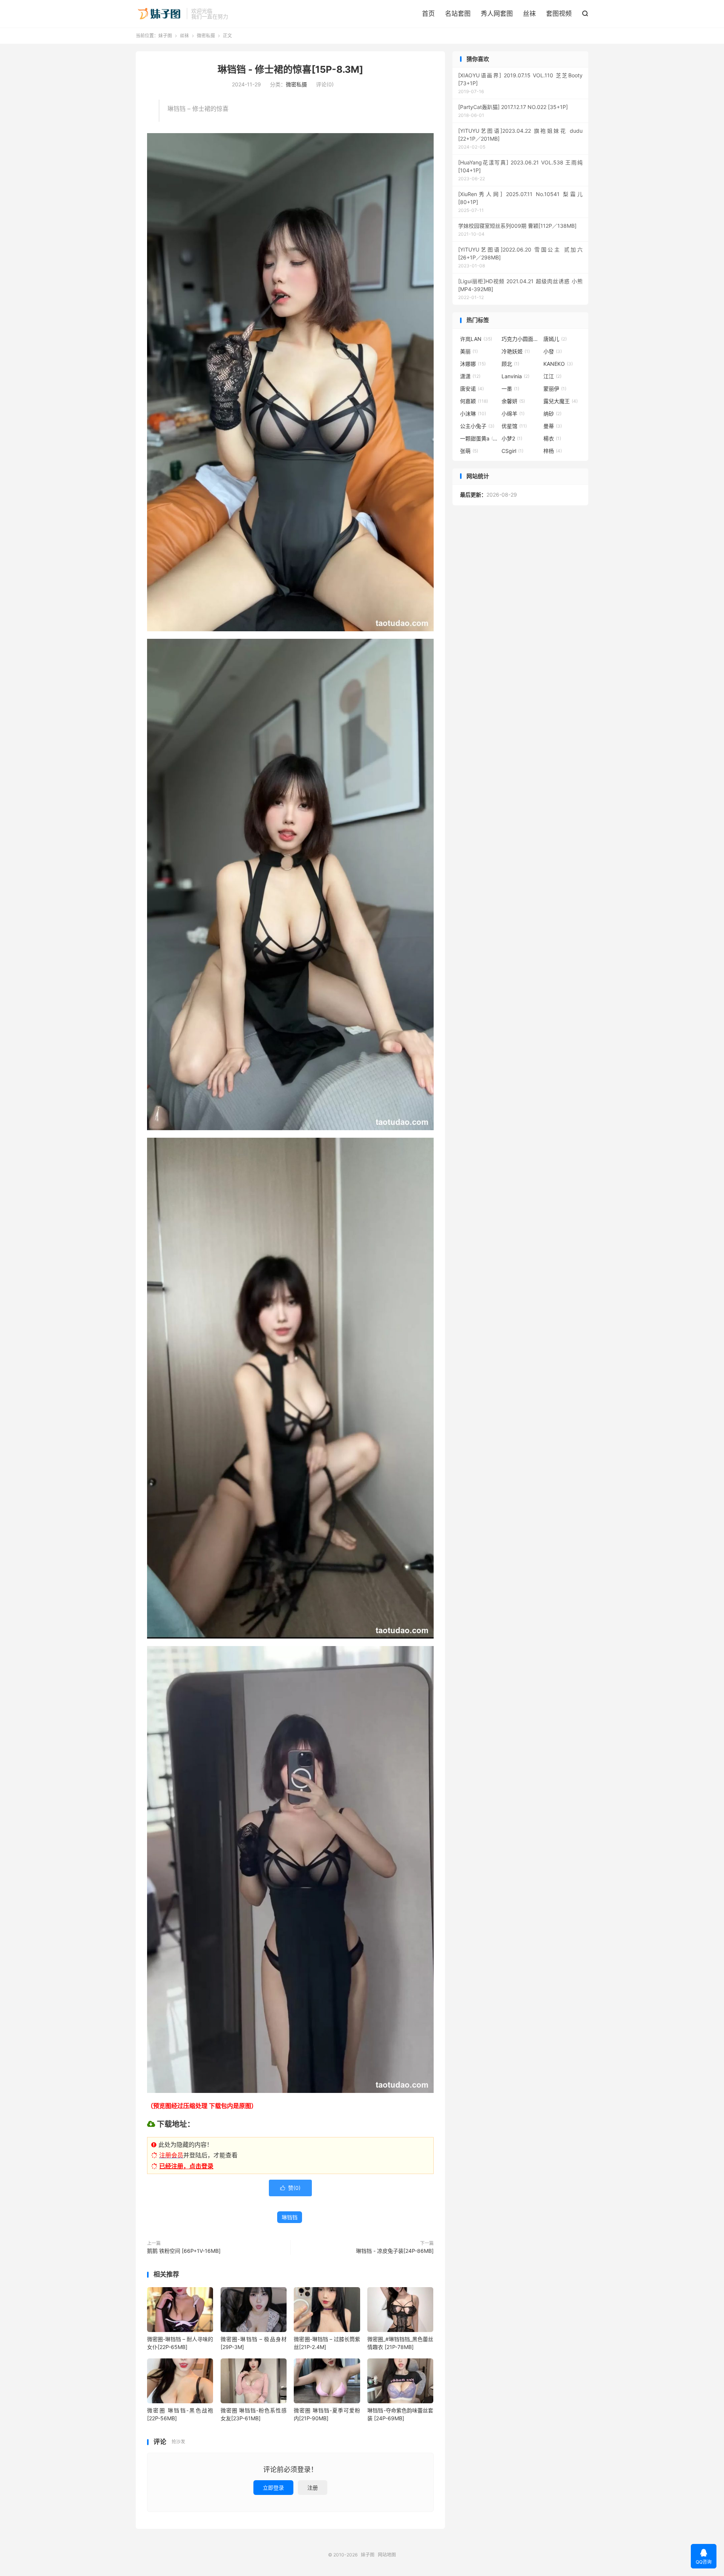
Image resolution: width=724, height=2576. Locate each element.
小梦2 (512, 438)
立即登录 (273, 2488)
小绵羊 (513, 413)
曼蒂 (553, 426)
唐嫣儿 (555, 339)
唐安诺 (472, 389)
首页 (428, 14)
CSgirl (512, 451)
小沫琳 (473, 413)
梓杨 (553, 451)
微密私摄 (206, 36)
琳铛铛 (290, 2217)
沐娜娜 (473, 364)
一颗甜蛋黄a (479, 438)
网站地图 (387, 2555)
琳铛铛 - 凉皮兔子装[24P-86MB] (395, 2251)
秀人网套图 (497, 14)
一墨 (510, 389)
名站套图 (458, 14)
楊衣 (552, 438)
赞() (290, 2188)
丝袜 (529, 14)
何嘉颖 (474, 401)
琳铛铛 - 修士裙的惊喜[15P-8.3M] (290, 69)
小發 (553, 351)
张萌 (469, 451)
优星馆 (514, 426)
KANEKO (558, 364)
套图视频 (559, 14)
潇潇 (470, 376)
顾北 (510, 364)
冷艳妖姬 (516, 351)
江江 (552, 376)
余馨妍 (513, 401)
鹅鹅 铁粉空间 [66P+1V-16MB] (184, 2251)
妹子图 (159, 14)
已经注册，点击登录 (186, 2166)
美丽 (469, 351)
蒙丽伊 (555, 389)
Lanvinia (515, 376)
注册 (313, 2488)
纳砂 (552, 413)
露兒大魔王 (561, 401)
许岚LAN (476, 339)
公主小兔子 (477, 426)
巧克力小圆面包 (520, 339)
